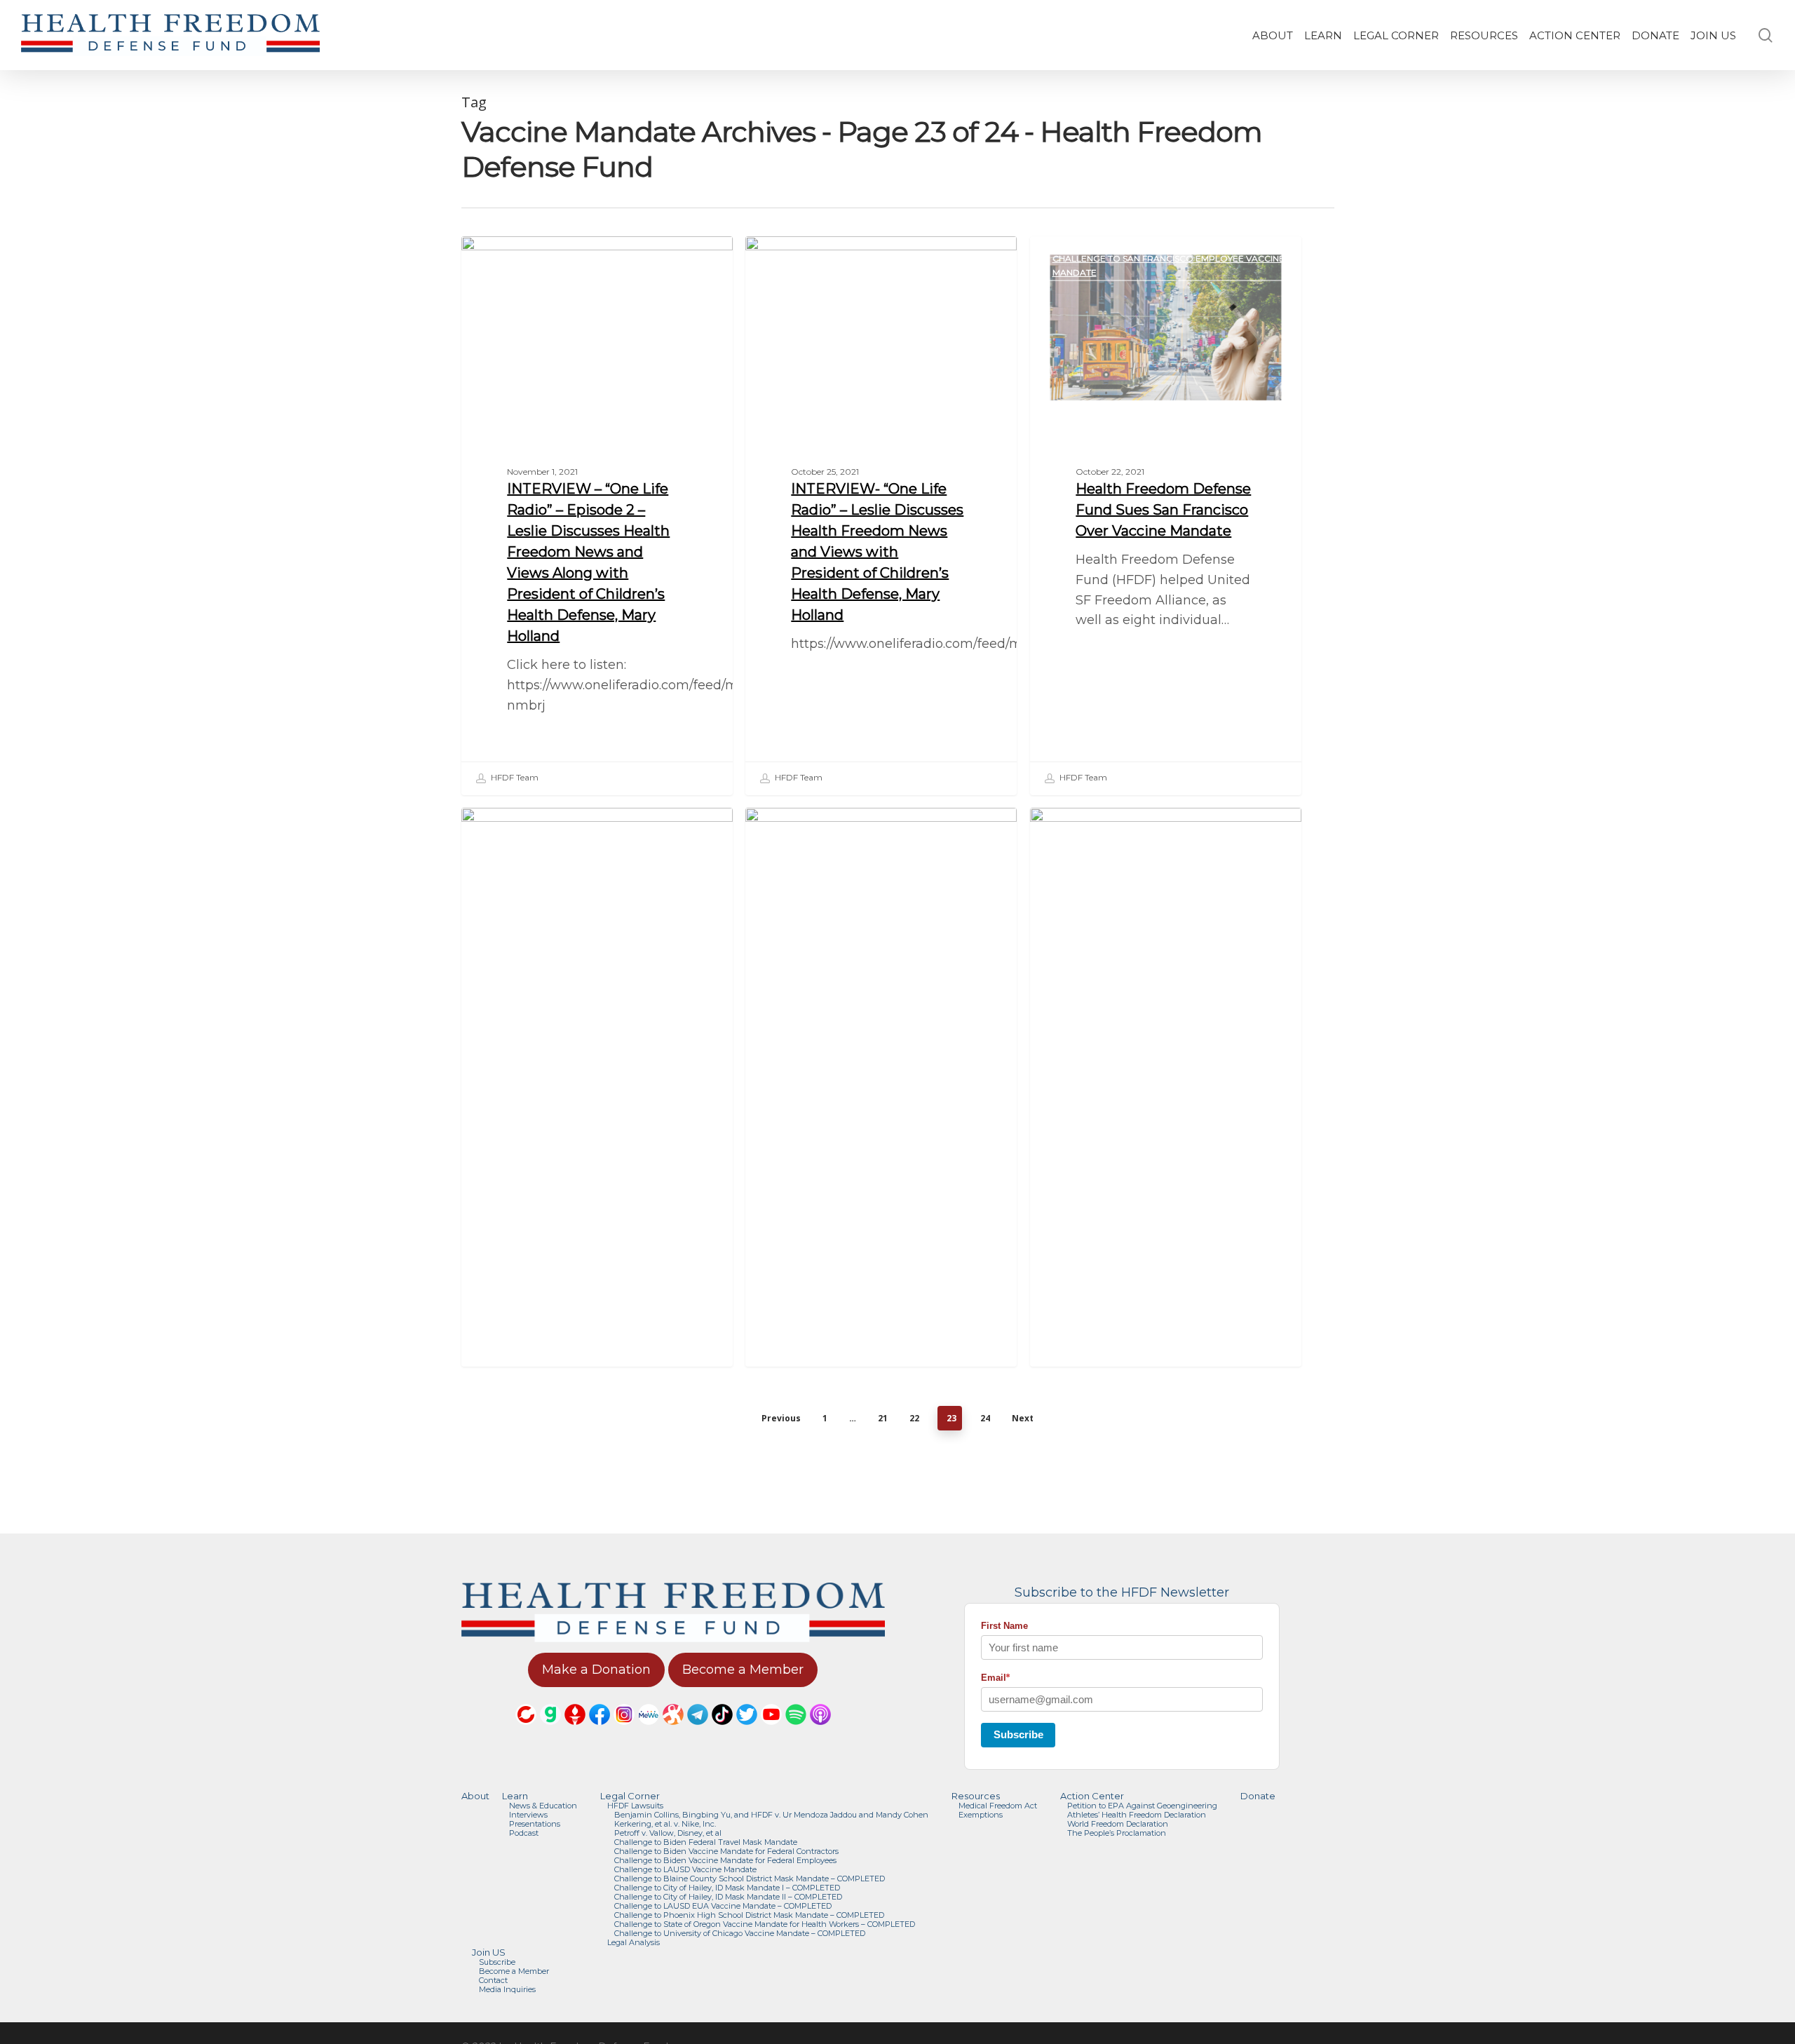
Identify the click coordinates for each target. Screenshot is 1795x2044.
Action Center (1092, 1796)
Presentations (535, 1824)
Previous (781, 1418)
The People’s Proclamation (1117, 1833)
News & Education (543, 1806)
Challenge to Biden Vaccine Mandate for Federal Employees (871, 837)
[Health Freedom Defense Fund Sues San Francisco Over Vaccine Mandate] (1166, 515)
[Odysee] (673, 1731)
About (475, 1796)
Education (510, 258)
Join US (489, 1952)
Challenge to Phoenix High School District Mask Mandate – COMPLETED (749, 1915)
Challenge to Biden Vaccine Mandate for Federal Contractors (726, 1852)
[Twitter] (747, 1731)
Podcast (524, 1833)
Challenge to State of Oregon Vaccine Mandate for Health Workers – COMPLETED (765, 1924)
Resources (976, 1796)
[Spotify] (796, 1731)
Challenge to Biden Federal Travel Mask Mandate (706, 1842)
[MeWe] (649, 1731)
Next (1023, 1418)
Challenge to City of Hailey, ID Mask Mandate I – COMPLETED (727, 1888)
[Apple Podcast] (820, 1731)
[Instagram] (624, 1731)
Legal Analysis (634, 1943)
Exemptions (981, 1815)
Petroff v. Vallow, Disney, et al (668, 1833)
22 (914, 1418)
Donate (1258, 1796)
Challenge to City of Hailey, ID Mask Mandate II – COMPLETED (728, 1897)
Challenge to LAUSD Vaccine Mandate (685, 1870)
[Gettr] (575, 1731)
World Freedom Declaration (1118, 1824)
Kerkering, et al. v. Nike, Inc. (665, 1824)
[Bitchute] (526, 1731)
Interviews (528, 1815)
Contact (493, 1981)
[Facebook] (600, 1731)
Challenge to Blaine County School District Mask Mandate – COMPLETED (750, 1879)
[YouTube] (771, 1731)
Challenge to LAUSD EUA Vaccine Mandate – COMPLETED (723, 1906)
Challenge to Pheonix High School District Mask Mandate (1160, 837)
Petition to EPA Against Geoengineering (1142, 1806)
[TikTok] (722, 1731)
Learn (515, 1796)
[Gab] (550, 1731)
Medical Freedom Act (998, 1806)
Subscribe (1018, 1734)
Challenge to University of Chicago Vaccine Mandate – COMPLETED (740, 1934)
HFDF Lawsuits (635, 1806)
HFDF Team (514, 777)
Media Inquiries (507, 1990)
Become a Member (514, 1971)
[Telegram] (698, 1731)
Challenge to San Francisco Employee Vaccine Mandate (1169, 265)
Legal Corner (630, 1796)
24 (985, 1418)
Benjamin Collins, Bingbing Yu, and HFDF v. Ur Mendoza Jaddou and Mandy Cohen (771, 1815)
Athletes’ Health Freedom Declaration (1137, 1815)
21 (883, 1418)
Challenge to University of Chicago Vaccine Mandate (593, 837)
